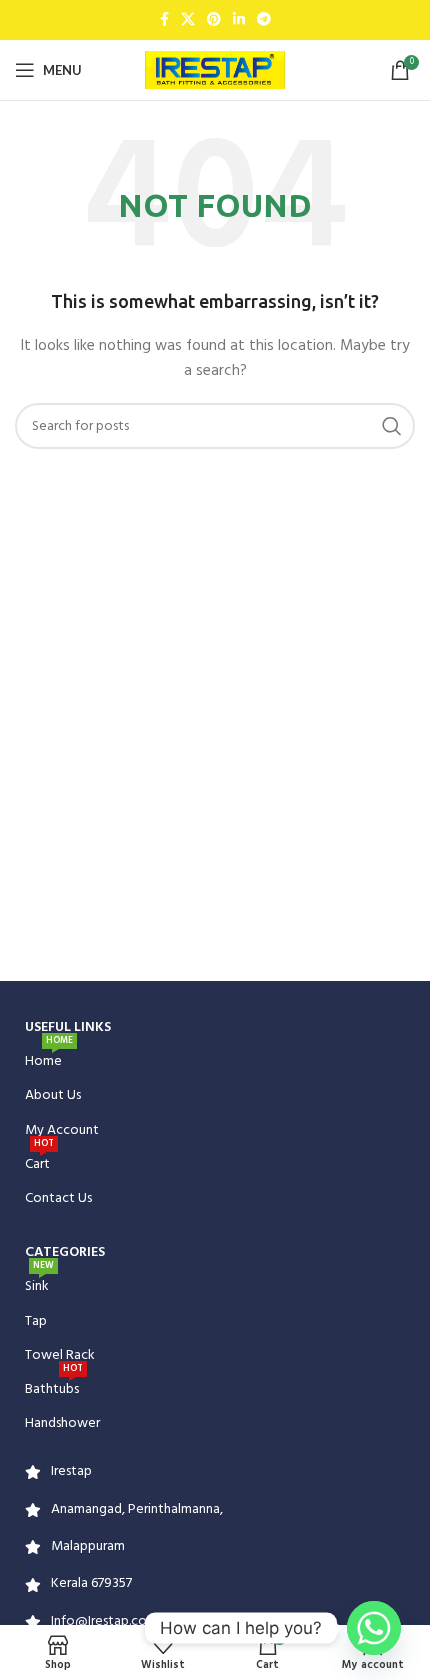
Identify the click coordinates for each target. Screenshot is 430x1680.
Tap (36, 1321)
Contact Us (58, 1198)
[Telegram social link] (264, 20)
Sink (39, 1284)
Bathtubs (54, 1387)
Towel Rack (60, 1355)
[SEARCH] (392, 426)
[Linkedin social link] (239, 20)
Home (49, 1059)
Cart (39, 1162)
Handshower (62, 1423)
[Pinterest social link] (214, 20)
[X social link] (188, 20)
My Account (62, 1130)
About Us (53, 1095)
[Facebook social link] (164, 20)
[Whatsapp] (374, 1628)
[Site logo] (215, 70)
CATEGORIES (65, 1252)
